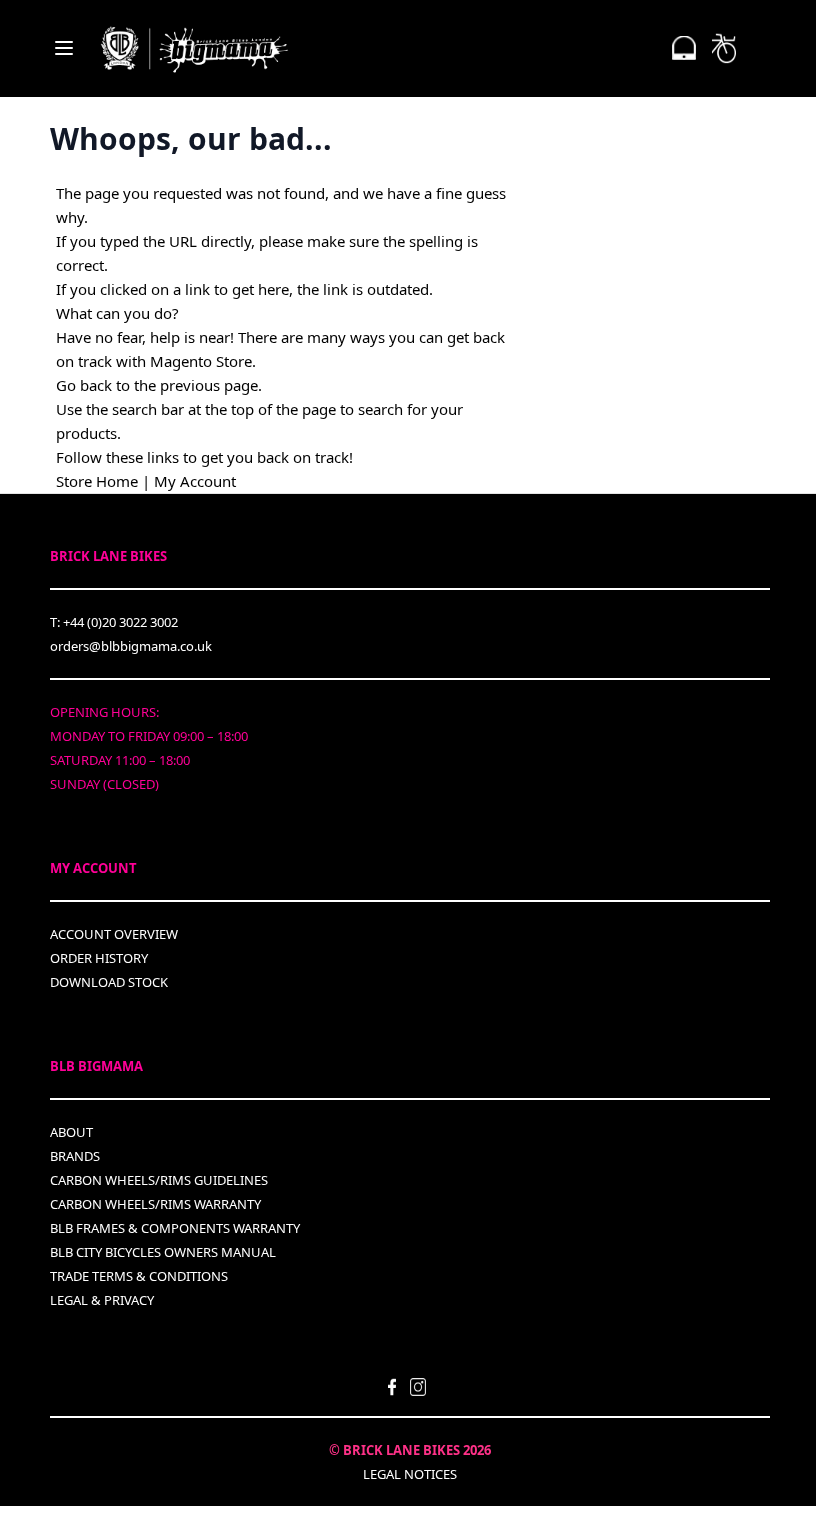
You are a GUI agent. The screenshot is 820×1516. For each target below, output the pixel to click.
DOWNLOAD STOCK (109, 982)
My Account (195, 481)
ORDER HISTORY (99, 958)
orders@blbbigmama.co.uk (131, 646)
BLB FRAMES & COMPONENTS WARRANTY (175, 1228)
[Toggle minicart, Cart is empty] (724, 48)
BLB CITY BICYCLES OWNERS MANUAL (163, 1252)
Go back (84, 385)
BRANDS (75, 1156)
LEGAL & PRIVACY (102, 1300)
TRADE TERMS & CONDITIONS (139, 1276)
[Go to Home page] (194, 48)
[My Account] (684, 48)
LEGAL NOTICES (410, 1474)
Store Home (97, 481)
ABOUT (71, 1132)
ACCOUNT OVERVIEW (114, 934)
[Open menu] (64, 48)
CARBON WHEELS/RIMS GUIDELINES (159, 1180)
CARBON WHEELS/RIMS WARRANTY (155, 1204)
